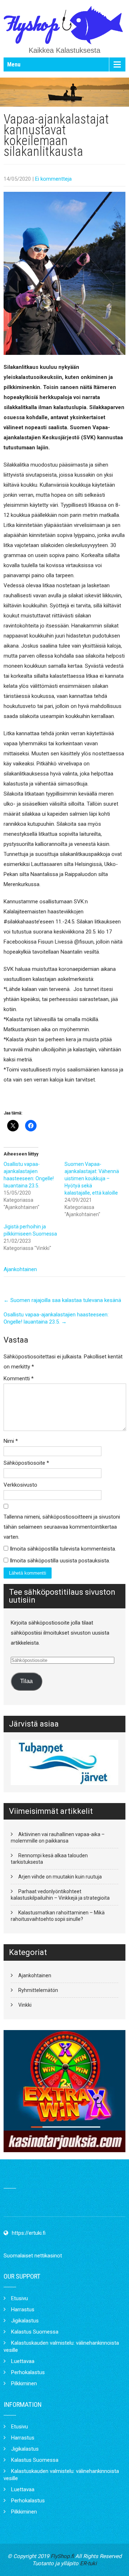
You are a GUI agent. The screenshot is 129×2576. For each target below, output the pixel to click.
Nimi (11, 1441)
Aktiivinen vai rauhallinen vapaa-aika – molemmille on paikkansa (58, 1838)
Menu (14, 64)
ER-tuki (88, 2563)
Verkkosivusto (20, 1485)
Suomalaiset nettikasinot (33, 2256)
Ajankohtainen (20, 1269)
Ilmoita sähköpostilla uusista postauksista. (60, 1561)
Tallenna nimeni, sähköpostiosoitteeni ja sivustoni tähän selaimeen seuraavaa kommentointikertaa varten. (62, 1527)
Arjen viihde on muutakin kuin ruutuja (60, 1877)
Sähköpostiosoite (26, 1463)
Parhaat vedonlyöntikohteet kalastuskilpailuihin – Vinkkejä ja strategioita (60, 1895)
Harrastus (23, 2309)
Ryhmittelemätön (38, 1990)
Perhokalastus (28, 2372)
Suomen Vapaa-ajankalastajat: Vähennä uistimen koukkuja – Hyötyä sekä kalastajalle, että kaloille (92, 1178)
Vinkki (25, 2005)
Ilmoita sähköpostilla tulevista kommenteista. (63, 1549)
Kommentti (19, 1379)
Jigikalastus (25, 2321)
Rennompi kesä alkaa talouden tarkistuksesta (49, 1859)
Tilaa (26, 1681)
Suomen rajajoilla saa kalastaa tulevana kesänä (62, 1300)
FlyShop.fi (62, 2556)
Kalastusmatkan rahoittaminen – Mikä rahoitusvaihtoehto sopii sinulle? (58, 1916)
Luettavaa (23, 2361)
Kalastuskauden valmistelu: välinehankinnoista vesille (61, 2346)
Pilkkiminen (24, 2383)
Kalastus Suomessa (35, 2332)
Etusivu (20, 2298)
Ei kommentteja (53, 179)
